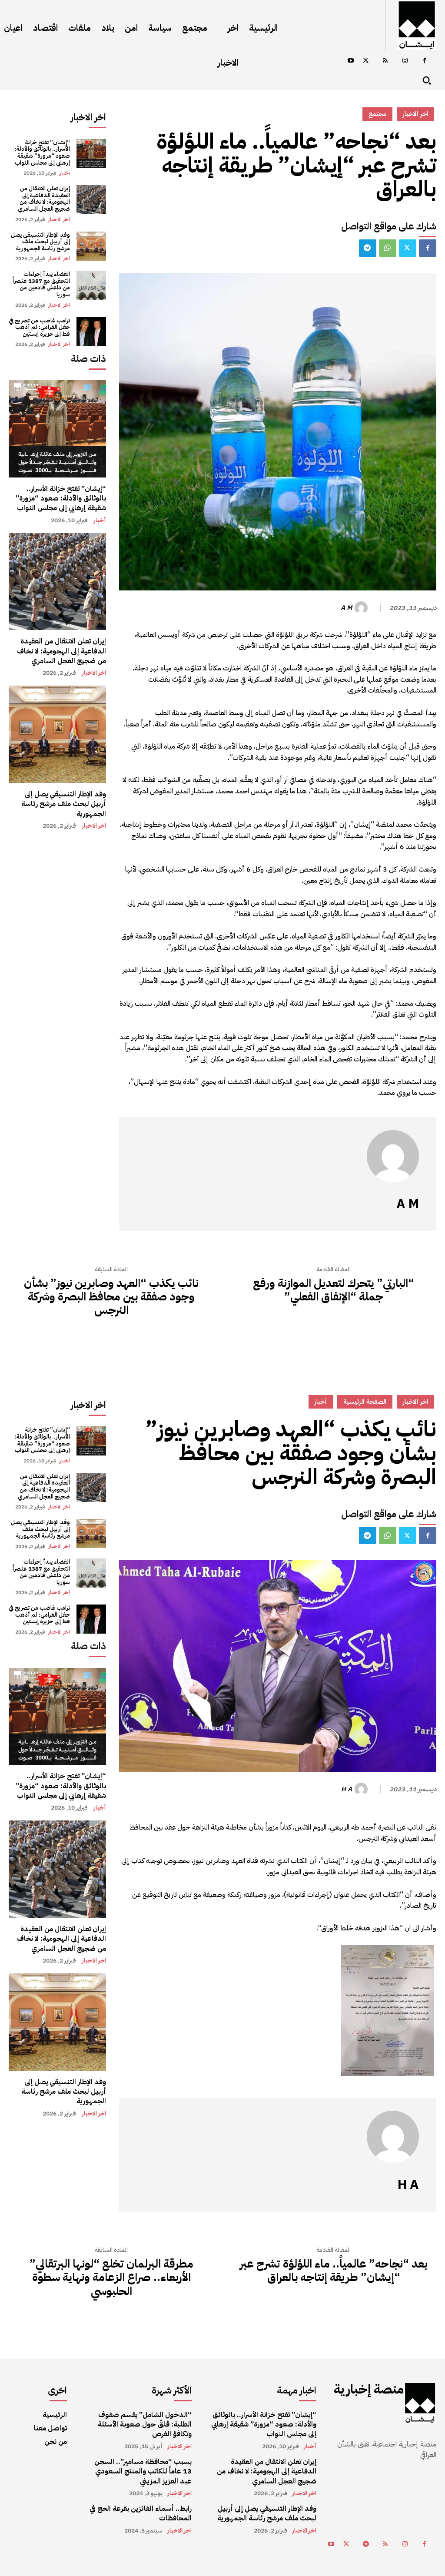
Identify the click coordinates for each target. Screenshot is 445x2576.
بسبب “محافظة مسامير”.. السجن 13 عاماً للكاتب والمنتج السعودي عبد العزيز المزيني (143, 2472)
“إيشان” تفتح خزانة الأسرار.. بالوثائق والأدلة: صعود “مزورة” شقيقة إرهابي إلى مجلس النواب (42, 153)
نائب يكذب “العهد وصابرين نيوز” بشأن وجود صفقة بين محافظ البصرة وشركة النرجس (111, 1297)
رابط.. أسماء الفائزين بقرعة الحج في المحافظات (141, 2513)
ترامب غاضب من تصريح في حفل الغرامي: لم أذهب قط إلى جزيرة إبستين (39, 327)
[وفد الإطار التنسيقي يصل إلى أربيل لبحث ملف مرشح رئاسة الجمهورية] (91, 246)
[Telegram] (368, 248)
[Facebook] (424, 61)
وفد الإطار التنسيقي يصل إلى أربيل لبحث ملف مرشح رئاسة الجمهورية (40, 242)
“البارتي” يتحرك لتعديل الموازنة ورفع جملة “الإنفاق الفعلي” (334, 1290)
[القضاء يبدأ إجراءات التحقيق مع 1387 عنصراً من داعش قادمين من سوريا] (91, 285)
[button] (427, 80)
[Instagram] (405, 61)
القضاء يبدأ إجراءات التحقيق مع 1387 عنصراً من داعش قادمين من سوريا (41, 284)
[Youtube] (350, 61)
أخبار (65, 173)
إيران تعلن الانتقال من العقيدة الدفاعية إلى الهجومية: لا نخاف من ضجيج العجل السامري (44, 199)
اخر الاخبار (59, 219)
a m (346, 608)
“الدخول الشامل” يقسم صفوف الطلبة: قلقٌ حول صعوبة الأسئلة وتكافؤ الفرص (145, 2425)
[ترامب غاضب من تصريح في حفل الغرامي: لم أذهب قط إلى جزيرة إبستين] (91, 332)
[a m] (362, 608)
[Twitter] (366, 61)
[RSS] (385, 61)
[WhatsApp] (388, 248)
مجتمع (377, 114)
